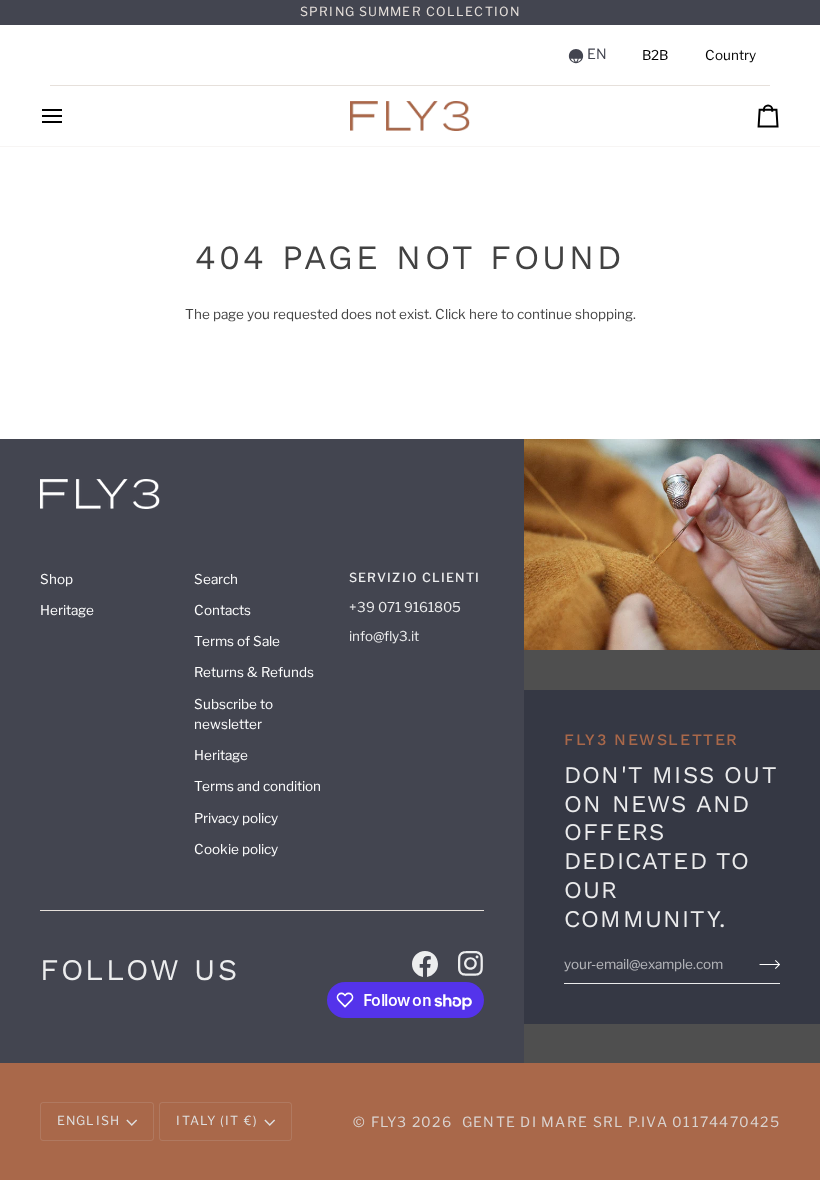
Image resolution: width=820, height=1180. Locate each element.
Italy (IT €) (217, 1120)
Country (730, 55)
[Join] (769, 964)
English (88, 1120)
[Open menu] (70, 116)
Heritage (67, 610)
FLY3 (389, 1121)
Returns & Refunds (254, 672)
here (483, 314)
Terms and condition (257, 786)
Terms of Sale (237, 641)
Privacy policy (236, 818)
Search (216, 579)
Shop (56, 579)
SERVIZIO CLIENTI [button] (414, 577)
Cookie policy (236, 849)
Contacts (222, 610)
